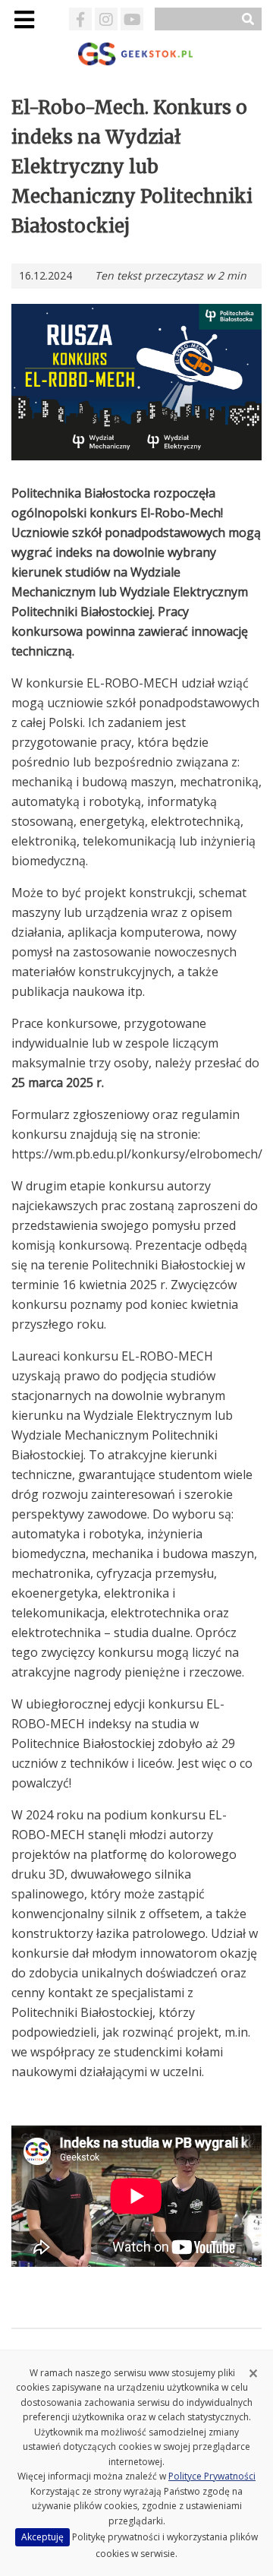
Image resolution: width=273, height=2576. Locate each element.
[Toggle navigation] (24, 19)
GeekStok (137, 54)
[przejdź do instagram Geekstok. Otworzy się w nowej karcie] (106, 19)
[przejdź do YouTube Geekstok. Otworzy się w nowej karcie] (132, 19)
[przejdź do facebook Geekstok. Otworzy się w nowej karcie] (80, 19)
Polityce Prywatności (212, 2476)
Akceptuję (42, 2537)
